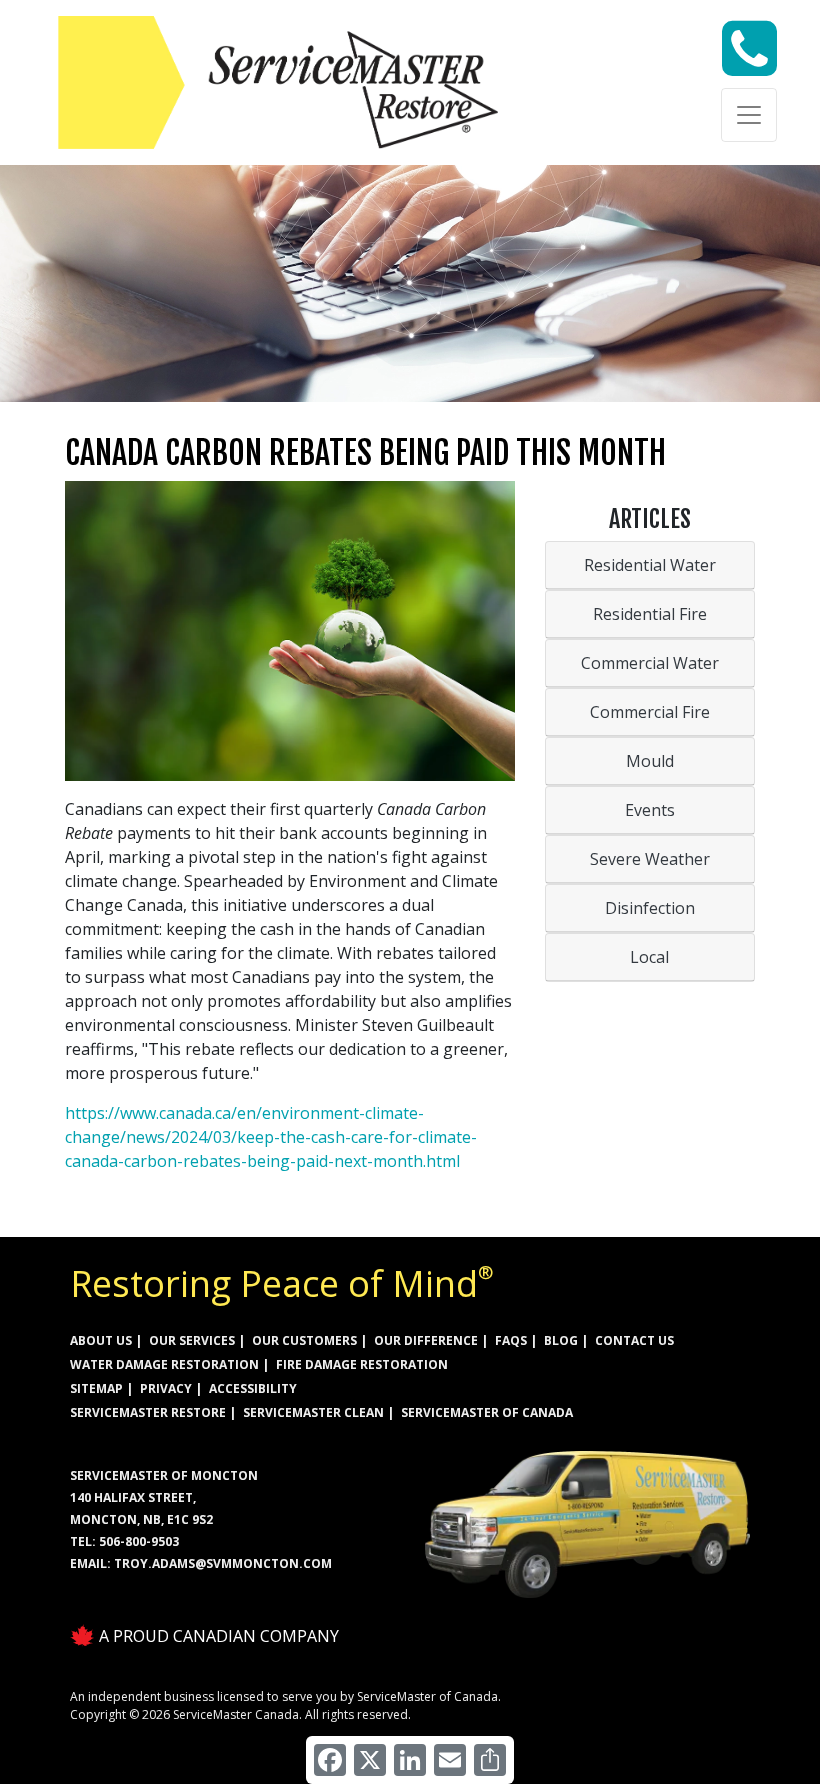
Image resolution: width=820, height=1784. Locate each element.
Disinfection (650, 908)
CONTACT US (634, 1340)
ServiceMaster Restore (148, 1412)
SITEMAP (96, 1388)
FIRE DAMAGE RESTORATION (362, 1364)
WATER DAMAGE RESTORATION (164, 1364)
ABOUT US (101, 1340)
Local (649, 957)
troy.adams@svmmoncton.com (223, 1563)
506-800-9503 (139, 1541)
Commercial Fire (650, 712)
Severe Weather (650, 859)
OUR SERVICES (192, 1340)
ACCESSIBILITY (253, 1388)
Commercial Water (650, 663)
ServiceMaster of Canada (487, 1412)
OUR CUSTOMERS (304, 1340)
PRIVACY (166, 1388)
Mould (650, 761)
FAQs (511, 1340)
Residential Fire (650, 614)
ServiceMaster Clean (313, 1412)
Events (650, 810)
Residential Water (650, 565)
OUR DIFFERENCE (426, 1340)
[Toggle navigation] (749, 115)
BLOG (561, 1340)
